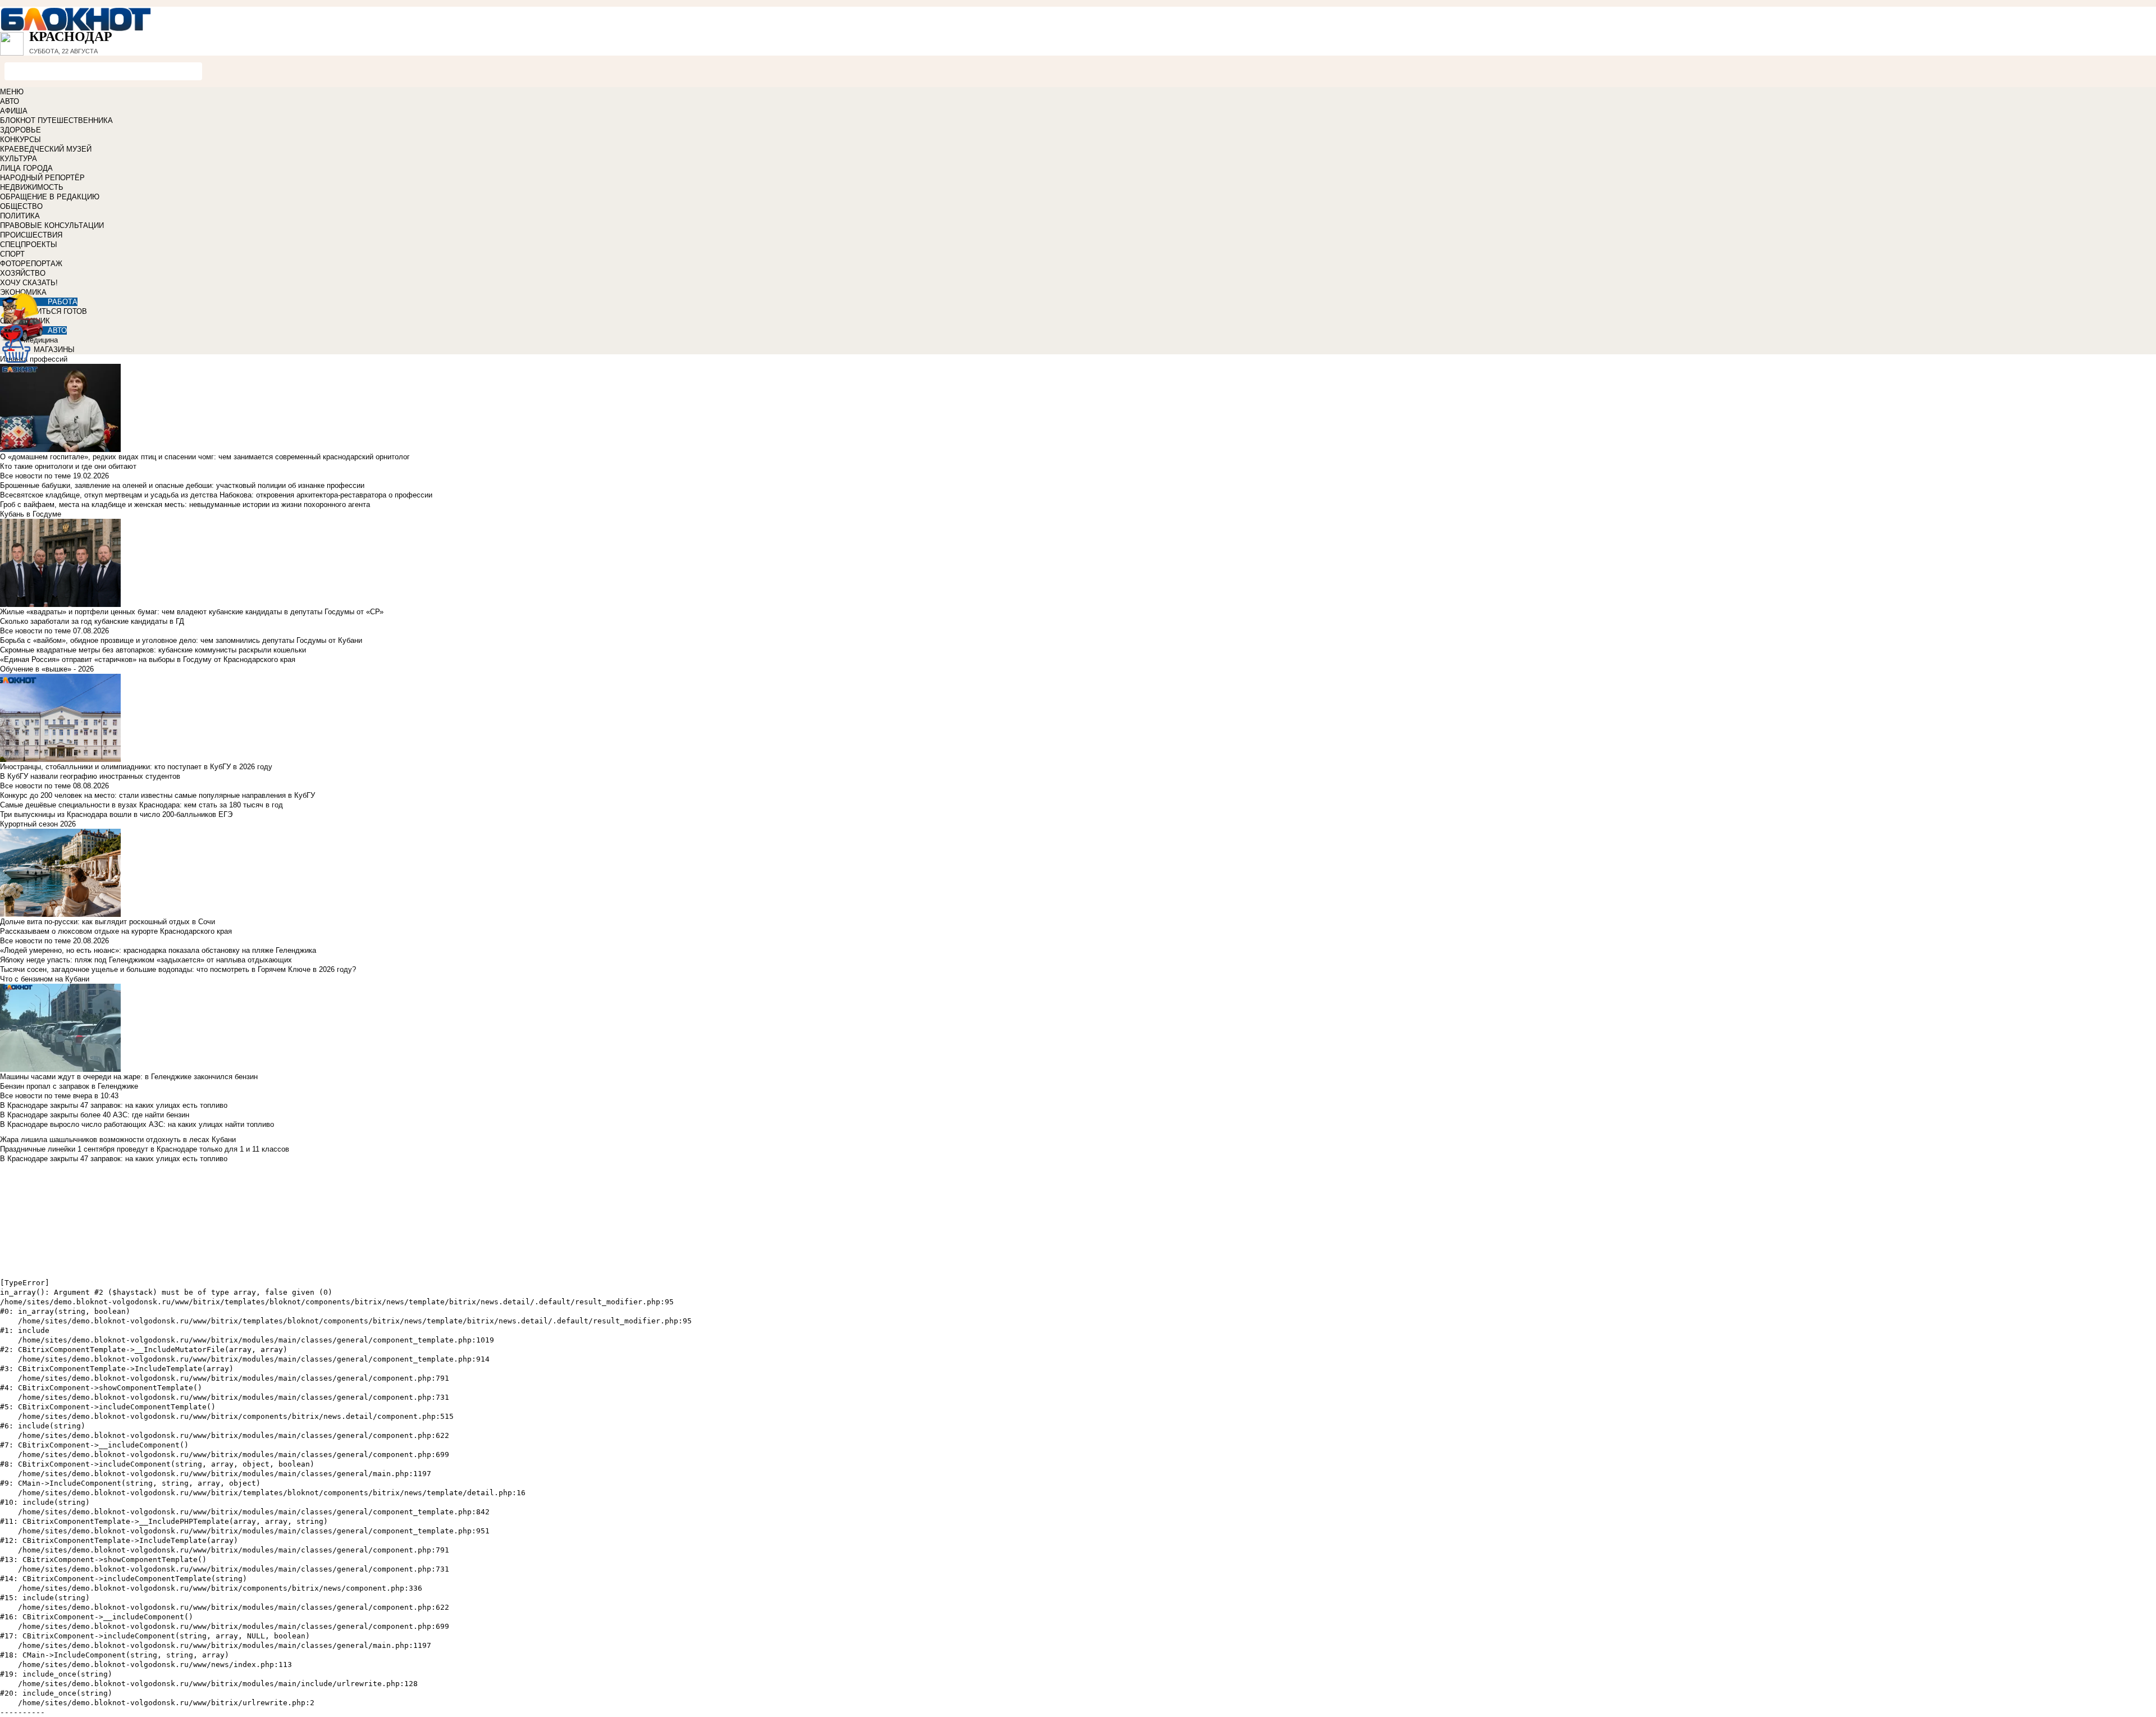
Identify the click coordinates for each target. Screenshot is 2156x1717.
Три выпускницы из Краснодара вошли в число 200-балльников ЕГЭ (116, 814)
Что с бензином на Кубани (45, 979)
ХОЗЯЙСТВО (23, 273)
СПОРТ (12, 254)
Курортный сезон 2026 (38, 824)
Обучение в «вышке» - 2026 (47, 669)
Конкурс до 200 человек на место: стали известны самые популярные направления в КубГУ (157, 795)
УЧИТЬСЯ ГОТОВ (57, 311)
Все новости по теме (35, 476)
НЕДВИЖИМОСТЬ (32, 187)
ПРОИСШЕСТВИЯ (31, 235)
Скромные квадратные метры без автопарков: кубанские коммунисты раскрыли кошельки (153, 650)
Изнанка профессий (34, 359)
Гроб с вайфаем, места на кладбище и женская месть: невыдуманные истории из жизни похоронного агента (185, 504)
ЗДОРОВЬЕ (20, 130)
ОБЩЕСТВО (21, 206)
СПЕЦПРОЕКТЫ (29, 245)
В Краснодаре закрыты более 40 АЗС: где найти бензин (95, 1115)
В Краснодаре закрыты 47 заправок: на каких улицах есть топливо (114, 1105)
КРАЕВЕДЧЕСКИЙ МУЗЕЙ (46, 149)
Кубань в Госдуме (31, 514)
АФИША (14, 111)
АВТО (10, 101)
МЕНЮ (12, 92)
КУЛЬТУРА (19, 159)
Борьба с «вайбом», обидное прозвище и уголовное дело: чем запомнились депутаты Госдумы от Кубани (181, 640)
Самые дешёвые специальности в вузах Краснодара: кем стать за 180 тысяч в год (141, 805)
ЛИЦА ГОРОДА (26, 168)
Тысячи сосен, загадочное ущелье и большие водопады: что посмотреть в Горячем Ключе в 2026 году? (178, 969)
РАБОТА (63, 302)
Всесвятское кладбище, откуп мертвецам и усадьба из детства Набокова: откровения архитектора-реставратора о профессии (216, 495)
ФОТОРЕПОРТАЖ (31, 264)
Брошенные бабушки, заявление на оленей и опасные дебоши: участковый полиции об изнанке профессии (182, 485)
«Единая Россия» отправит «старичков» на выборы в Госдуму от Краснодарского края (148, 659)
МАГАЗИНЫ (54, 350)
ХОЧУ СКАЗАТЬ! (29, 283)
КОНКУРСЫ (20, 140)
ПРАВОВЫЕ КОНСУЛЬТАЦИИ (52, 225)
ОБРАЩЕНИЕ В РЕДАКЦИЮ (50, 197)
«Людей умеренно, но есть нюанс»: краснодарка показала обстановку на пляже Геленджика (158, 950)
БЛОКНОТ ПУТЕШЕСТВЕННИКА (56, 120)
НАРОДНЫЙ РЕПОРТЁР (42, 178)
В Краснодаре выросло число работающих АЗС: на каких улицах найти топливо (137, 1124)
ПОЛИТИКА (20, 216)
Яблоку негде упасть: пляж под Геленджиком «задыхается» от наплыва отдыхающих (146, 960)
